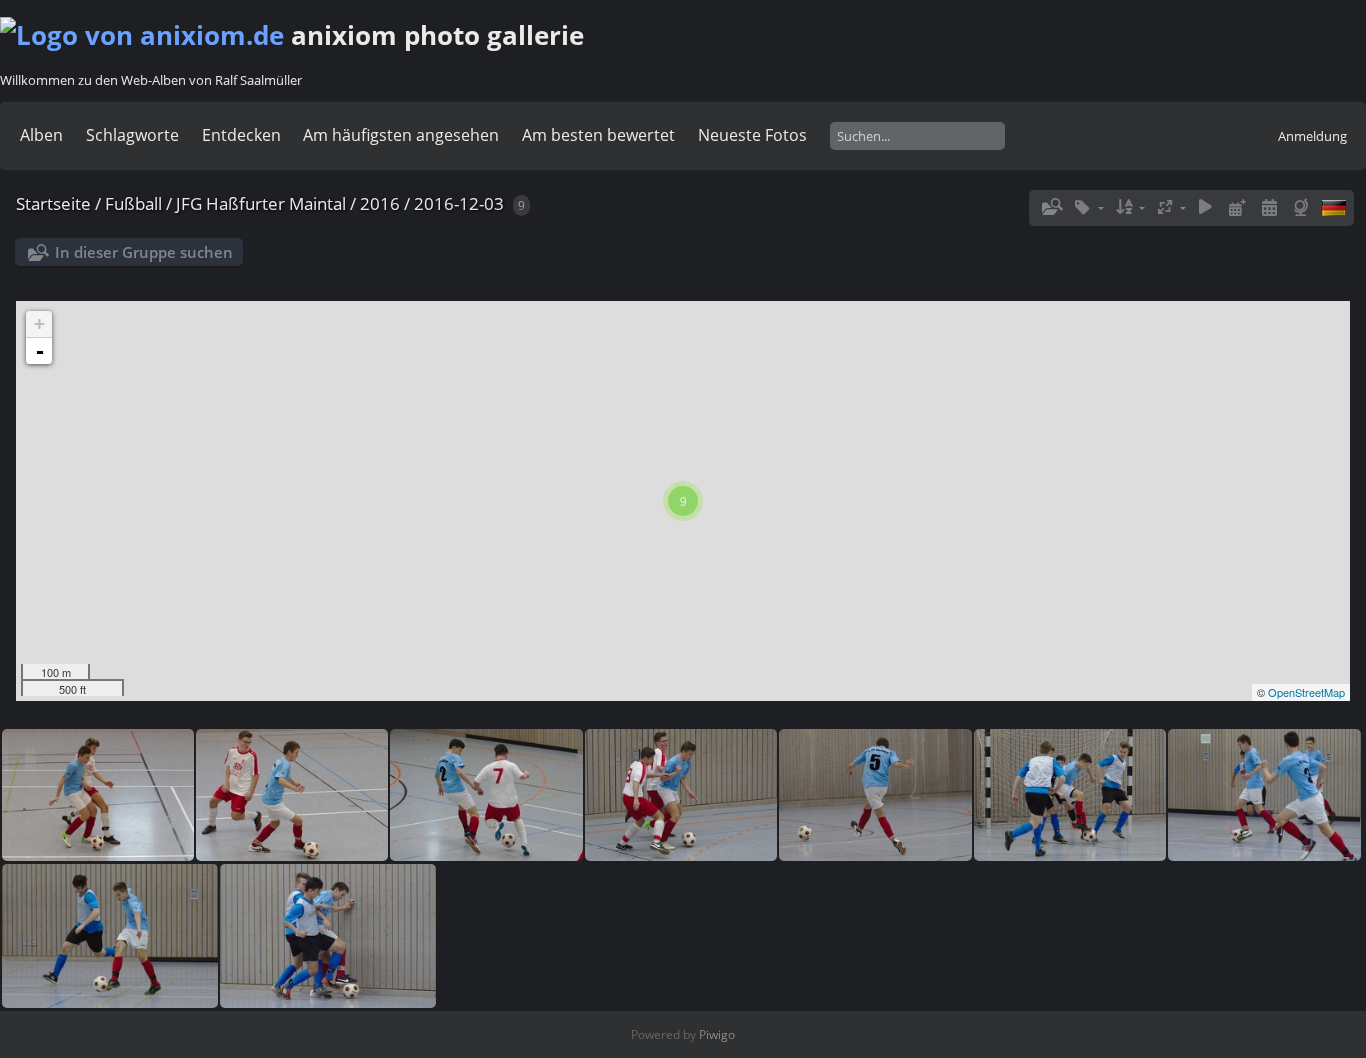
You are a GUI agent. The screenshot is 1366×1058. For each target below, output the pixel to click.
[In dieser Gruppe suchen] (1051, 207)
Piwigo (717, 1034)
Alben (41, 135)
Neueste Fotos (752, 135)
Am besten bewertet (598, 135)
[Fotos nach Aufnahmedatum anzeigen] (1269, 207)
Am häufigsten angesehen (401, 135)
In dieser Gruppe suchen (144, 252)
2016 (380, 203)
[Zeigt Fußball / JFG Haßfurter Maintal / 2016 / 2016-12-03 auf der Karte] (1303, 207)
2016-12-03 (459, 203)
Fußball (133, 203)
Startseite (53, 203)
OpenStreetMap (1306, 692)
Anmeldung (1312, 136)
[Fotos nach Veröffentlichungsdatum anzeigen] (1238, 207)
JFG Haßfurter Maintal (261, 203)
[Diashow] (1206, 207)
